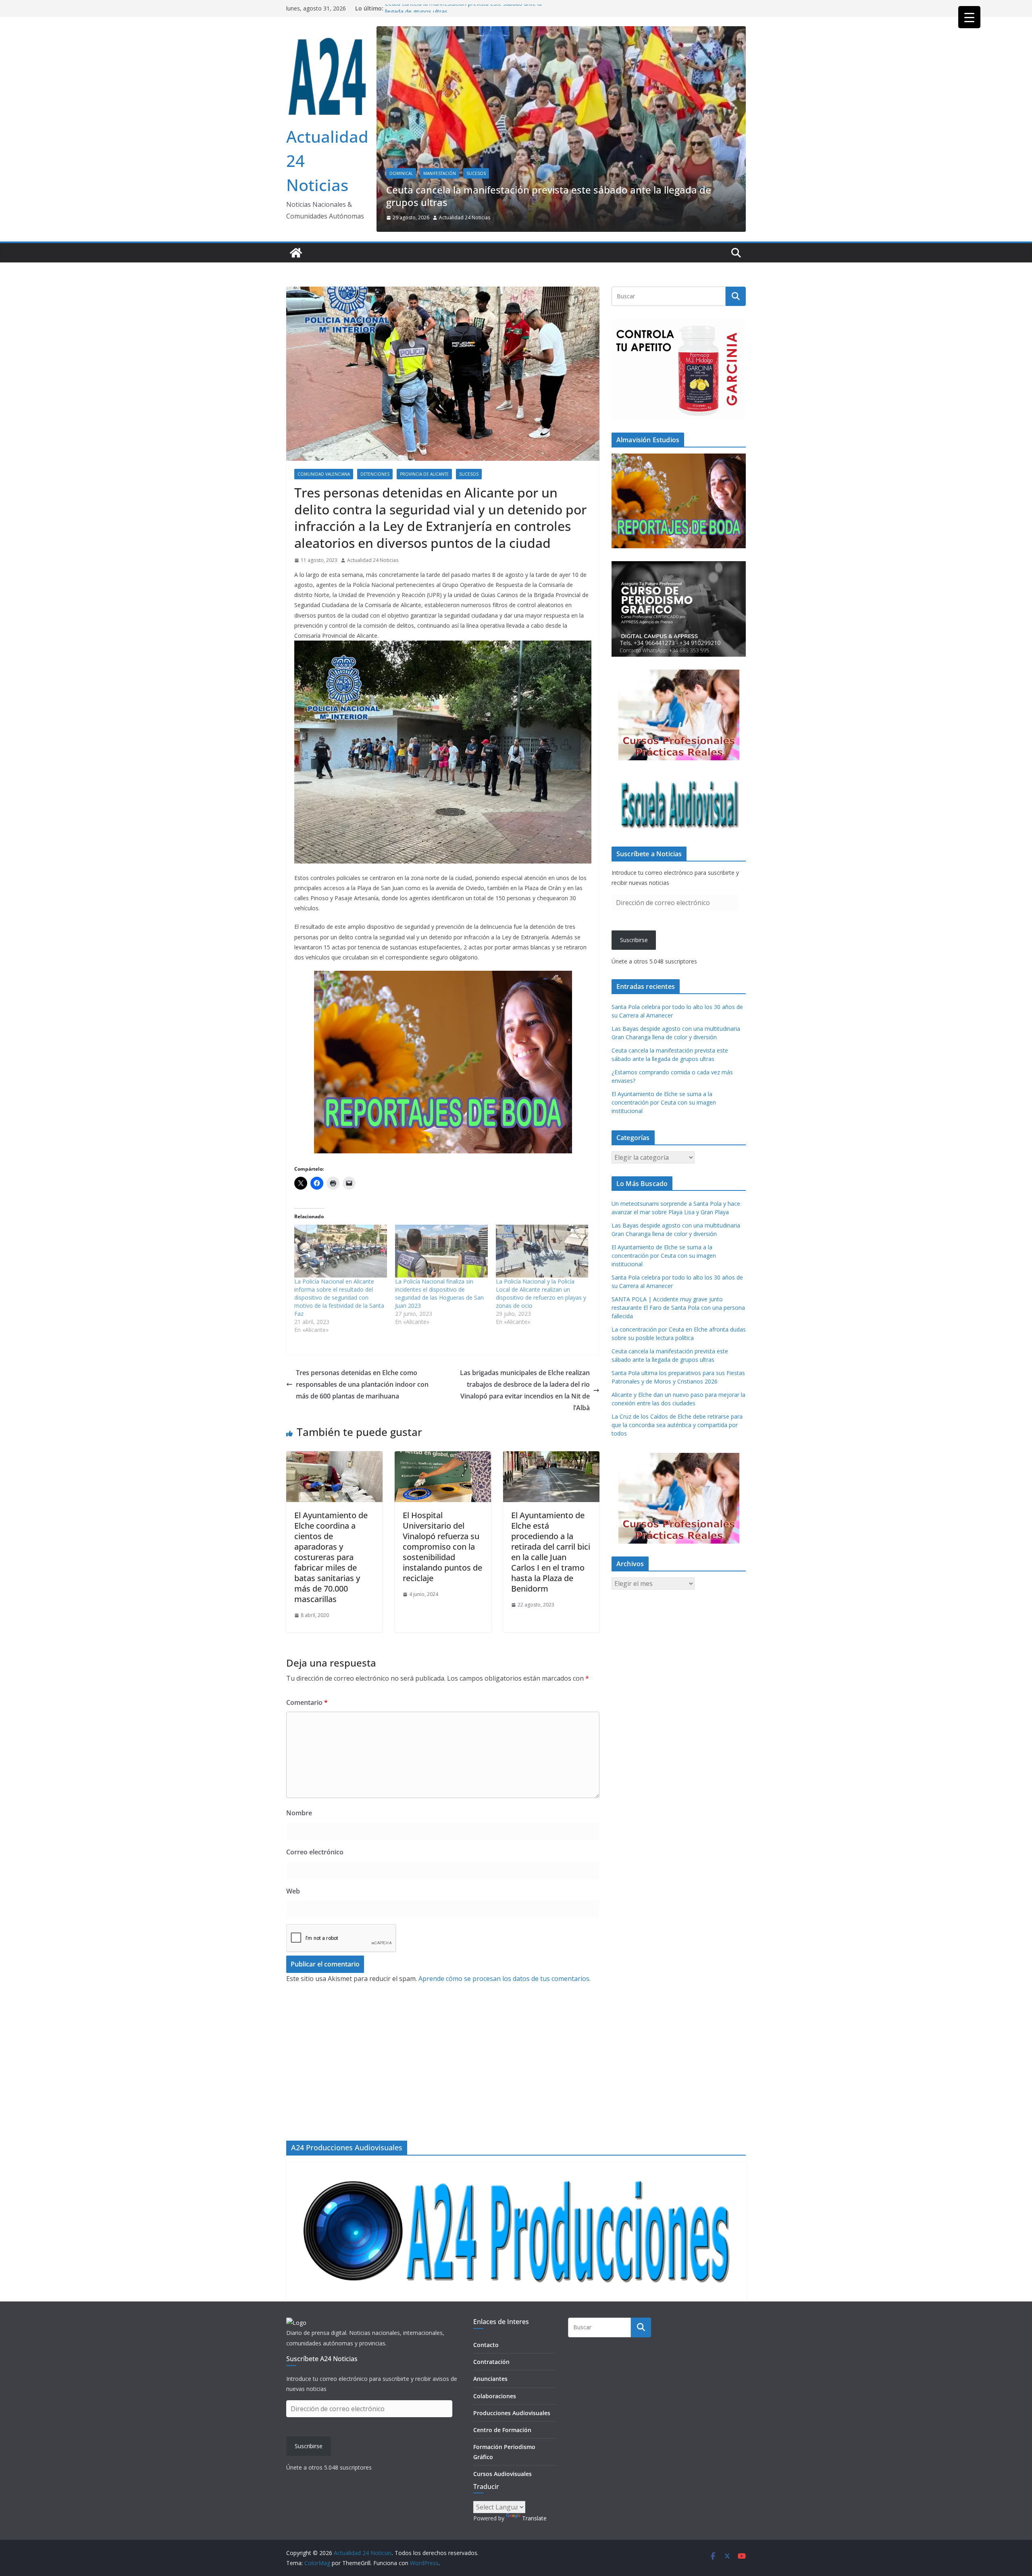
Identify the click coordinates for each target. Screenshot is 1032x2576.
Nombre (299, 1854)
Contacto (486, 2345)
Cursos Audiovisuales (502, 2474)
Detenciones (375, 515)
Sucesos (469, 515)
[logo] (296, 2323)
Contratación (491, 2362)
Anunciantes (490, 2379)
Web (293, 1932)
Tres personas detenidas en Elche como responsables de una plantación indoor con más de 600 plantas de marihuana (362, 1425)
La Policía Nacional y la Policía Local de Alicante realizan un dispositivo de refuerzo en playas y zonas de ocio (541, 1334)
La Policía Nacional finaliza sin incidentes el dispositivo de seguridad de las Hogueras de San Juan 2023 (439, 1334)
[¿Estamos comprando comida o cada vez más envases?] (685, 32)
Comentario (307, 1744)
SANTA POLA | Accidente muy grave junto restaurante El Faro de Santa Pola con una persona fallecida (678, 1348)
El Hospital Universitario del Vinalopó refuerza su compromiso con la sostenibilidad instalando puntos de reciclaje (442, 1587)
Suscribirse (634, 981)
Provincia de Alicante (424, 515)
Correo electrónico (315, 1893)
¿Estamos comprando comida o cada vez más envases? (637, 243)
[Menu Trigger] (969, 17)
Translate (534, 2518)
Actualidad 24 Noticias (588, 258)
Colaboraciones (495, 2396)
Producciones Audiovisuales (512, 2413)
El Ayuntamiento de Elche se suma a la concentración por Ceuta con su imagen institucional (664, 1143)
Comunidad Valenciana (324, 515)
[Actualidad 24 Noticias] (296, 293)
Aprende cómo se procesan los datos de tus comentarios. (505, 2019)
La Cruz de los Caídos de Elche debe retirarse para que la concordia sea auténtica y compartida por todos (677, 1466)
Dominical (524, 227)
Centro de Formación (502, 2430)
